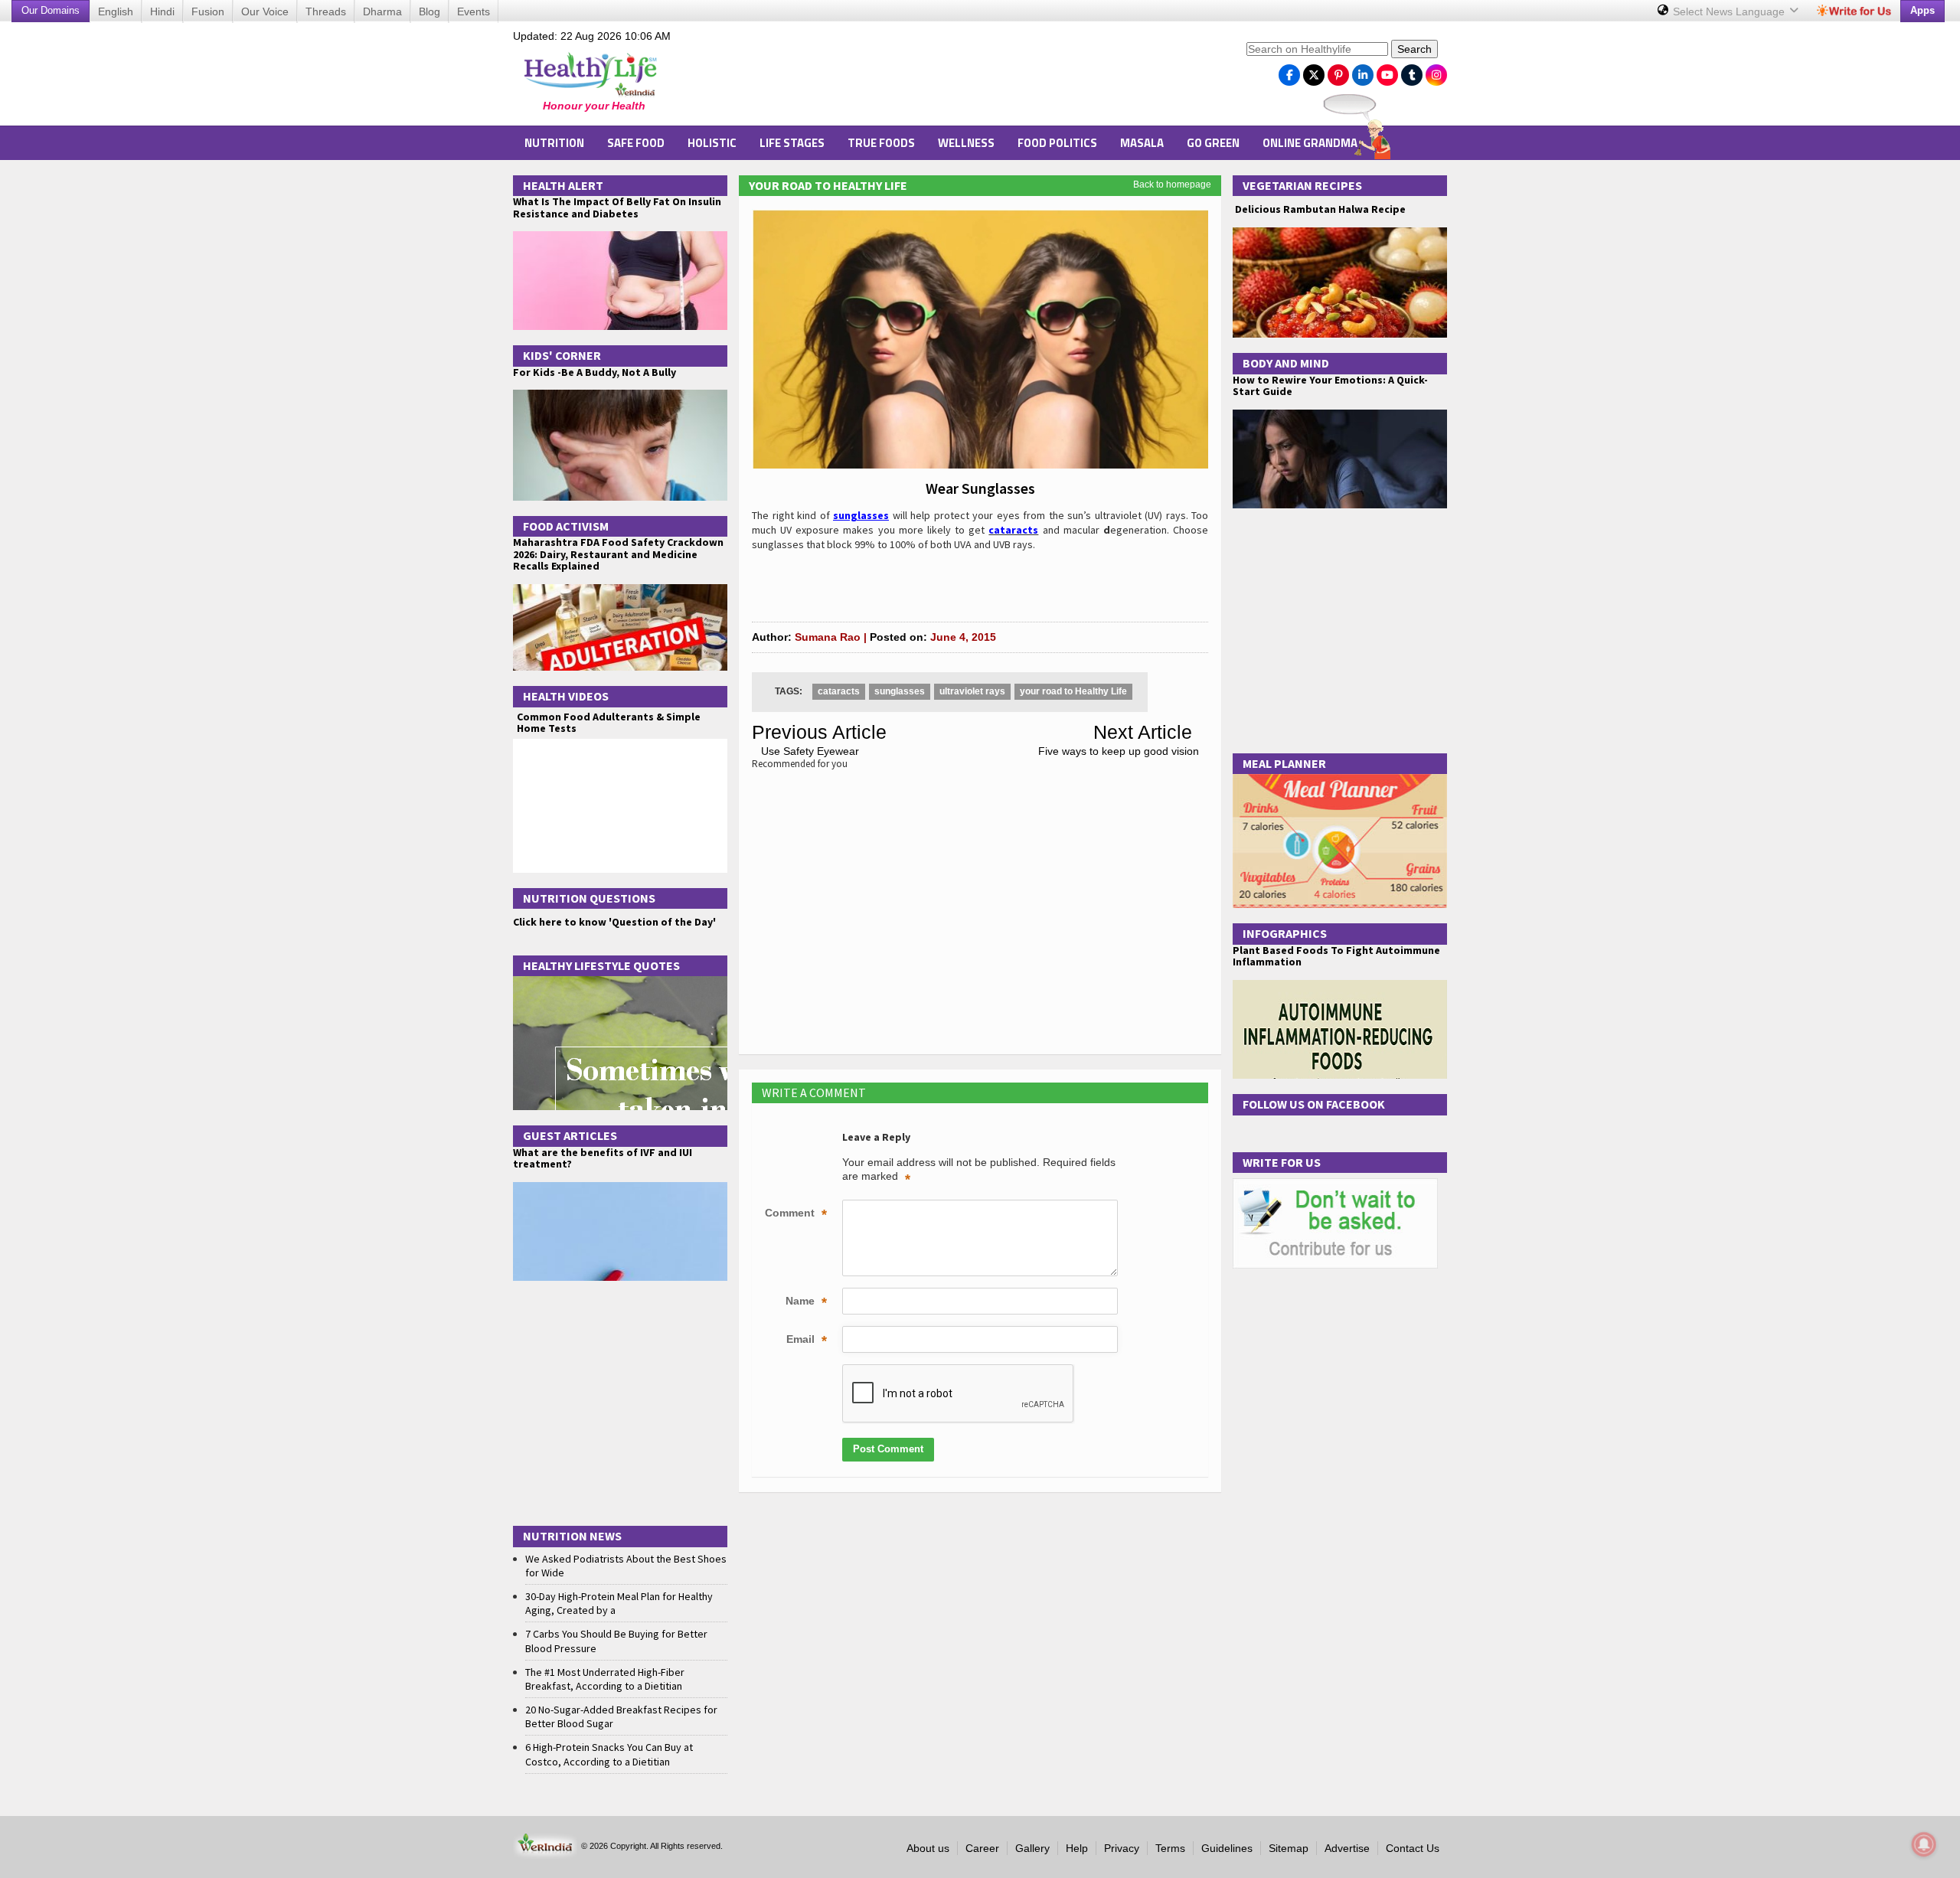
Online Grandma (1310, 143)
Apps (1922, 10)
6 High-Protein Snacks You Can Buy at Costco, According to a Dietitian (609, 1754)
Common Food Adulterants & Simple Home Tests (609, 722)
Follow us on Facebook (1314, 1104)
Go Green (1213, 143)
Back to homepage (1172, 185)
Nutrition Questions (589, 898)
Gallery (1032, 1848)
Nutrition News (572, 1536)
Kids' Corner (562, 355)
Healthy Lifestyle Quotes (601, 965)
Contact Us (1413, 1848)
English (116, 11)
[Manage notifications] (1924, 1844)
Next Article (1143, 732)
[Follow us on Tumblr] (1412, 71)
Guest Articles (570, 1135)
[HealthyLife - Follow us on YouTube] (1387, 71)
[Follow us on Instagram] (1436, 71)
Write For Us (1282, 1162)
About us (928, 1848)
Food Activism (566, 526)
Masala (1142, 143)
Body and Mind (1286, 363)
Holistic (712, 143)
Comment (796, 1214)
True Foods (881, 143)
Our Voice (265, 11)
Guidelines (1227, 1848)
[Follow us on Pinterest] (1338, 71)
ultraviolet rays (972, 691)
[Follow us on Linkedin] (1363, 71)
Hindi (162, 11)
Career (982, 1848)
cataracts (839, 691)
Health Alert (563, 185)
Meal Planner (1284, 763)
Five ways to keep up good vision (1119, 751)
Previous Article (819, 732)
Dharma (382, 11)
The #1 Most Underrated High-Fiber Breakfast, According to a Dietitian (605, 1679)
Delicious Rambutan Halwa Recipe (1319, 209)
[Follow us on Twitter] (1314, 71)
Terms (1170, 1848)
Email (807, 1341)
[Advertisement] (958, 77)
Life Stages (792, 143)
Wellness (966, 143)
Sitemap (1289, 1848)
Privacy (1122, 1848)
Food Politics (1057, 143)
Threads (326, 11)
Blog (430, 11)
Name (806, 1302)
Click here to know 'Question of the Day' (614, 922)
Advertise (1347, 1848)
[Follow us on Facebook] (1289, 71)
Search (1414, 49)
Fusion (208, 11)
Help (1077, 1848)
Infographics (1285, 933)
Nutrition (554, 143)
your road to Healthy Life (1073, 691)
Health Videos (566, 696)
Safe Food (636, 143)
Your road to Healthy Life (828, 185)
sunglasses (900, 691)
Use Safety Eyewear (810, 751)
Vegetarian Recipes (1302, 185)
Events (474, 11)
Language (1730, 11)
